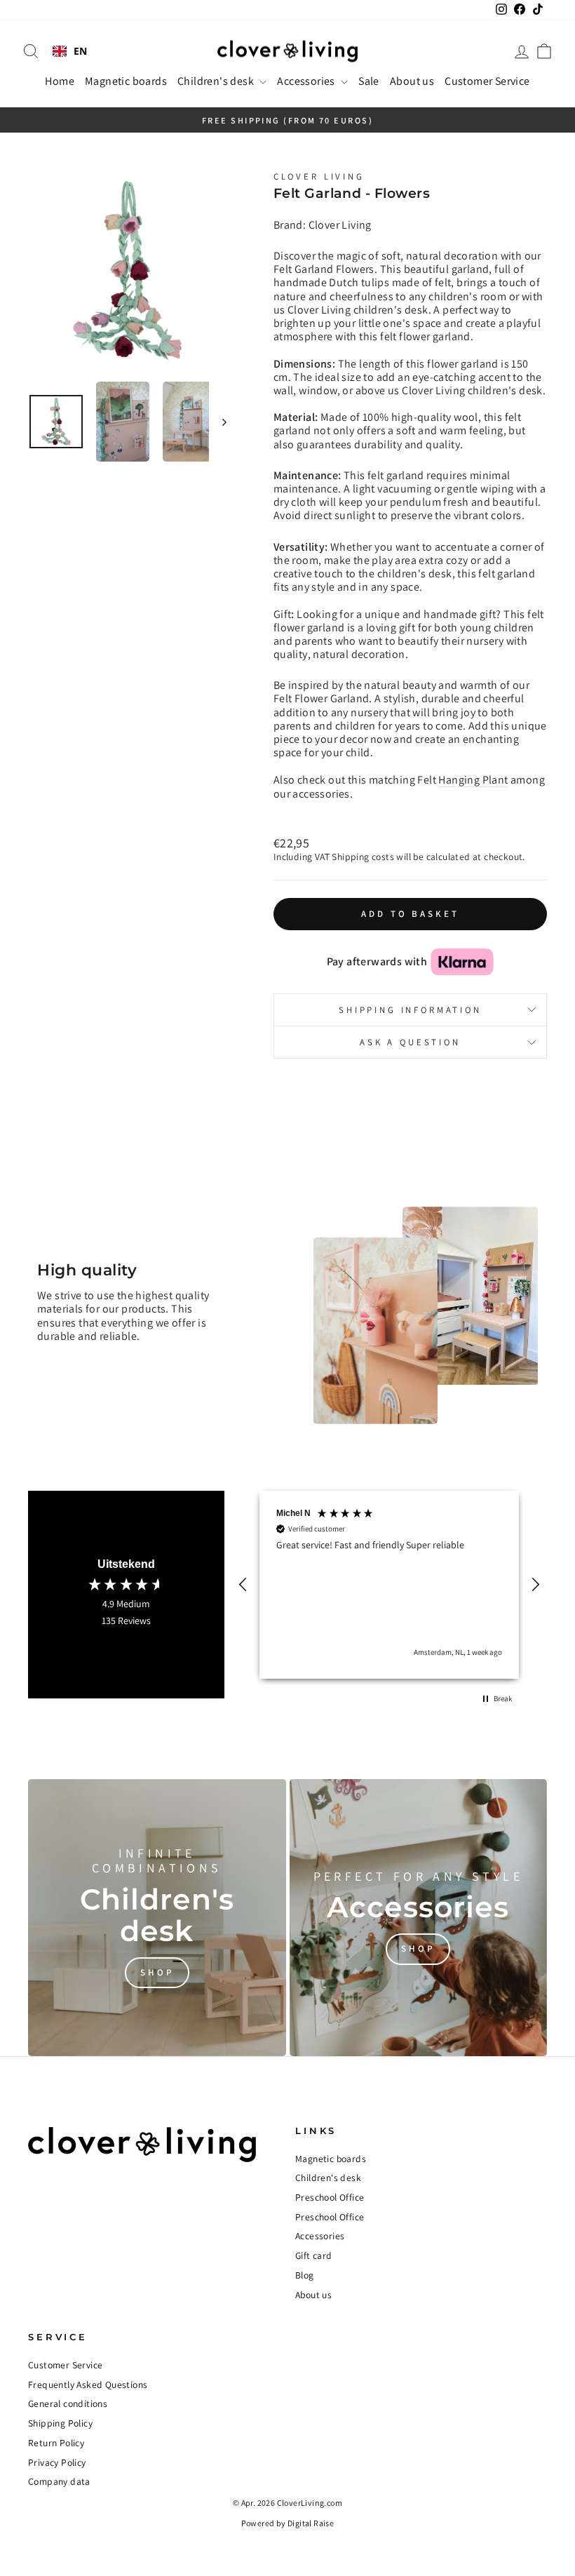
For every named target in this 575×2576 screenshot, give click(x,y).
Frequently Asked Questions (88, 2384)
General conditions (68, 2403)
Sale (369, 81)
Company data (59, 2481)
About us (412, 81)
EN (81, 52)
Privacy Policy (57, 2462)
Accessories (307, 81)
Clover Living (319, 176)
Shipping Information (410, 1010)
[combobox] (70, 51)
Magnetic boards (126, 81)
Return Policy (56, 2443)
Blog (305, 2275)
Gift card (314, 2255)
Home (60, 81)
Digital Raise (311, 2523)
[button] (243, 1585)
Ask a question (410, 1042)
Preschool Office (330, 2197)
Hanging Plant (473, 780)
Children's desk (217, 81)
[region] (389, 1585)
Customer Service (487, 81)
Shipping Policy (60, 2423)
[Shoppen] (157, 1918)
